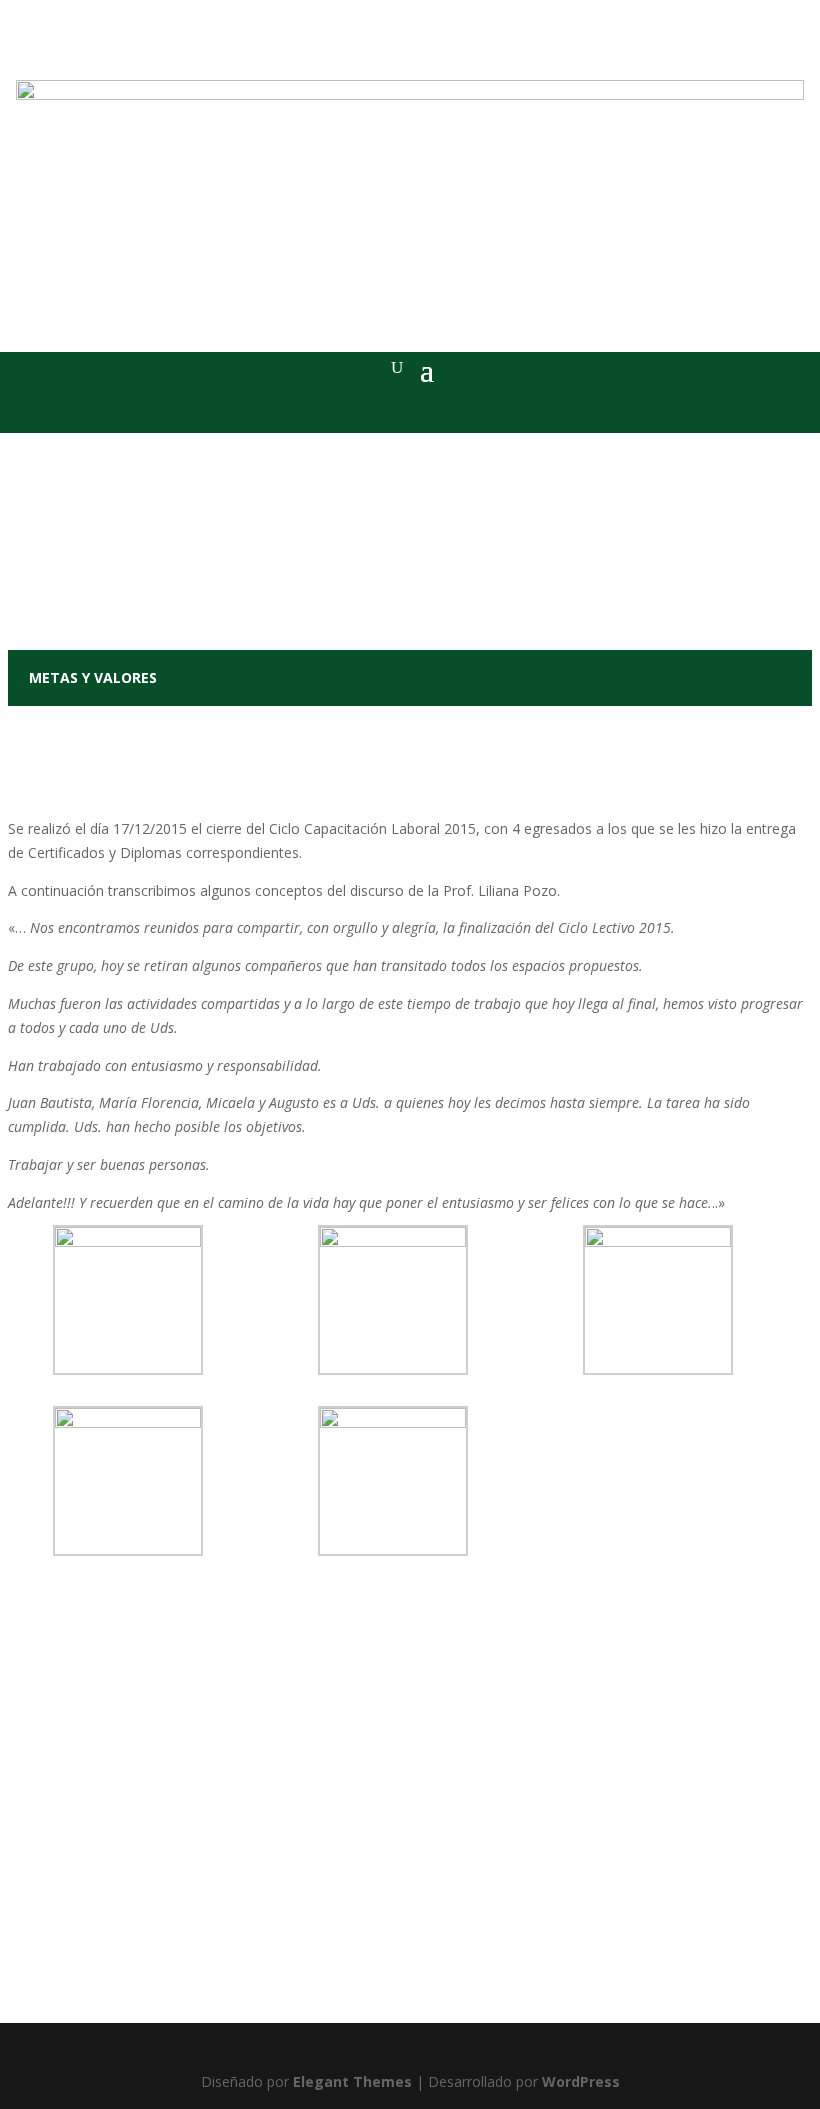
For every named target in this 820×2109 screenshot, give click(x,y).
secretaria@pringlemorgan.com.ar (416, 1997)
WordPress (581, 2081)
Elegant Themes (352, 2081)
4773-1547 (410, 1973)
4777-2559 (465, 1937)
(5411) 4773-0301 (365, 1937)
